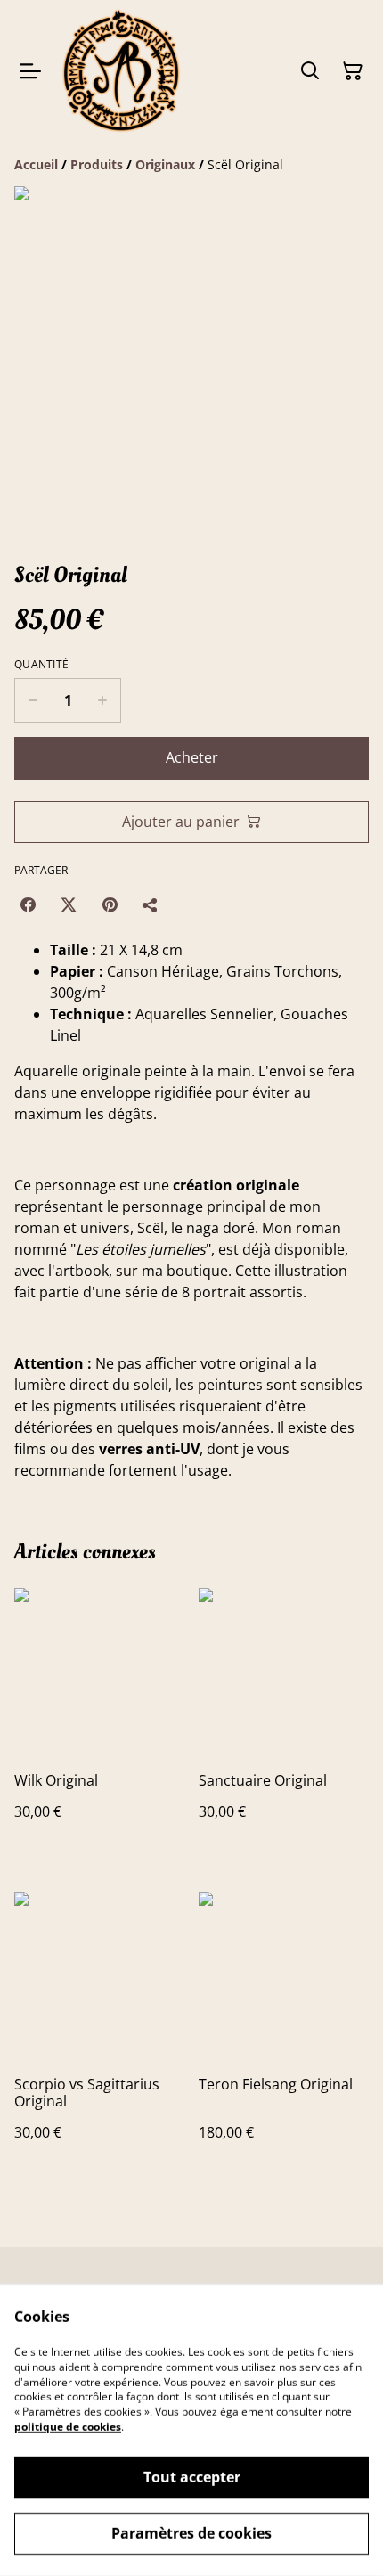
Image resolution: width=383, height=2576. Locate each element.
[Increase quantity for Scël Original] (103, 700)
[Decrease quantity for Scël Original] (33, 700)
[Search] (310, 71)
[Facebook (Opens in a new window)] (28, 904)
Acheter (192, 757)
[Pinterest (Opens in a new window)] (110, 904)
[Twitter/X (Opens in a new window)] (69, 904)
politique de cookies (68, 2427)
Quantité (41, 665)
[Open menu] (30, 71)
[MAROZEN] (121, 71)
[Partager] (151, 904)
